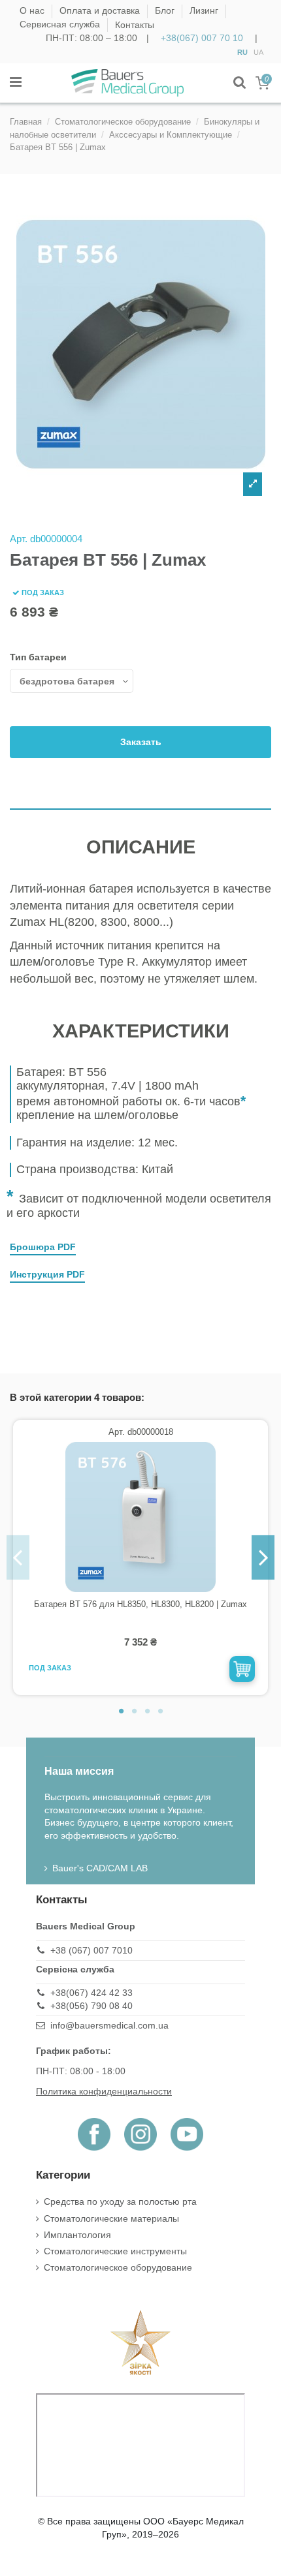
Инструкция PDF (47, 1274)
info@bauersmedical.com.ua (109, 2025)
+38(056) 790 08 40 (91, 2006)
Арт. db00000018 (141, 1432)
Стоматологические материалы (111, 2218)
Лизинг (205, 11)
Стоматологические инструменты (115, 2251)
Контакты (135, 25)
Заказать (141, 742)
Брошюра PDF (43, 1247)
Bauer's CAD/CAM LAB (100, 1868)
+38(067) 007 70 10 (202, 38)
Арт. (19, 539)
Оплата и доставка (101, 11)
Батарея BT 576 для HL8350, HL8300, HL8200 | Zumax (140, 1604)
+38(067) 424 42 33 (91, 1993)
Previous (18, 1557)
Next (263, 1557)
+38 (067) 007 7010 (91, 1950)
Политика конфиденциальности (104, 2091)
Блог (166, 11)
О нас (33, 11)
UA (258, 52)
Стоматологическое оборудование (118, 2267)
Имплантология (77, 2235)
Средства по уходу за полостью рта (120, 2201)
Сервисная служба (61, 25)
